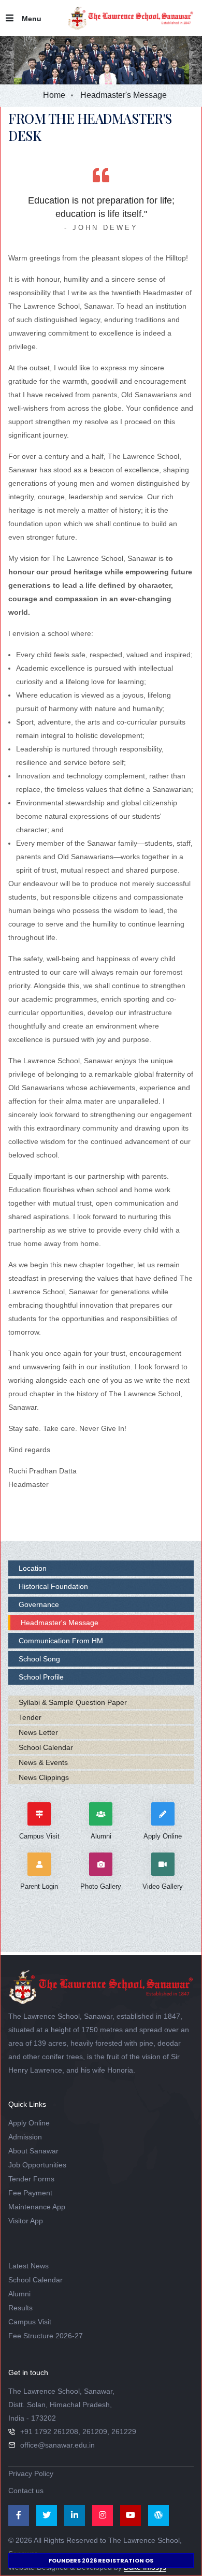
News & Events (43, 1762)
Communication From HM (61, 1641)
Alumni (19, 2294)
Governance (39, 1604)
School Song (39, 1659)
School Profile (41, 1677)
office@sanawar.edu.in (57, 2445)
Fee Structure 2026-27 (46, 2336)
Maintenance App (37, 2207)
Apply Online (29, 2123)
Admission (25, 2137)
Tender (30, 1717)
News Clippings (44, 1777)
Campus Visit (30, 2322)
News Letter (38, 1732)
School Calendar (46, 1747)
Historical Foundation (53, 1586)
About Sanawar (33, 2151)
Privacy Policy (31, 2473)
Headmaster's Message (60, 1623)
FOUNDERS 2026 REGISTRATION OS (101, 2560)
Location (33, 1568)
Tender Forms (31, 2179)
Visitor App (26, 2221)
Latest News (28, 2266)
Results (20, 2308)
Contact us (26, 2491)
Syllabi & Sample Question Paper (73, 1702)
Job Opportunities (37, 2165)
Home (54, 95)
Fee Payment (30, 2193)
